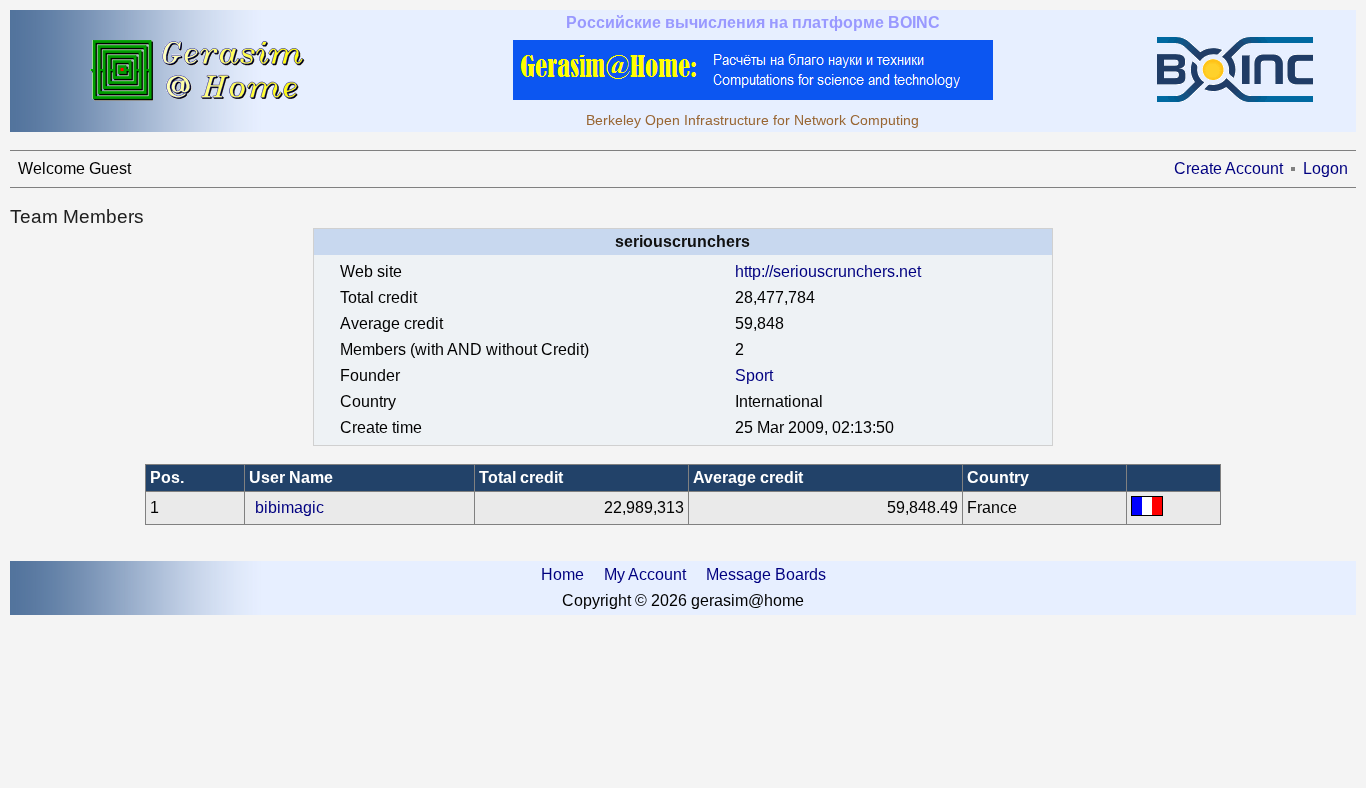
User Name (291, 477)
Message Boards (766, 574)
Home (562, 574)
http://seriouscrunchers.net (828, 271)
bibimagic (289, 507)
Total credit (521, 477)
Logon (1325, 168)
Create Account (1228, 168)
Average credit (748, 477)
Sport (754, 375)
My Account (645, 574)
